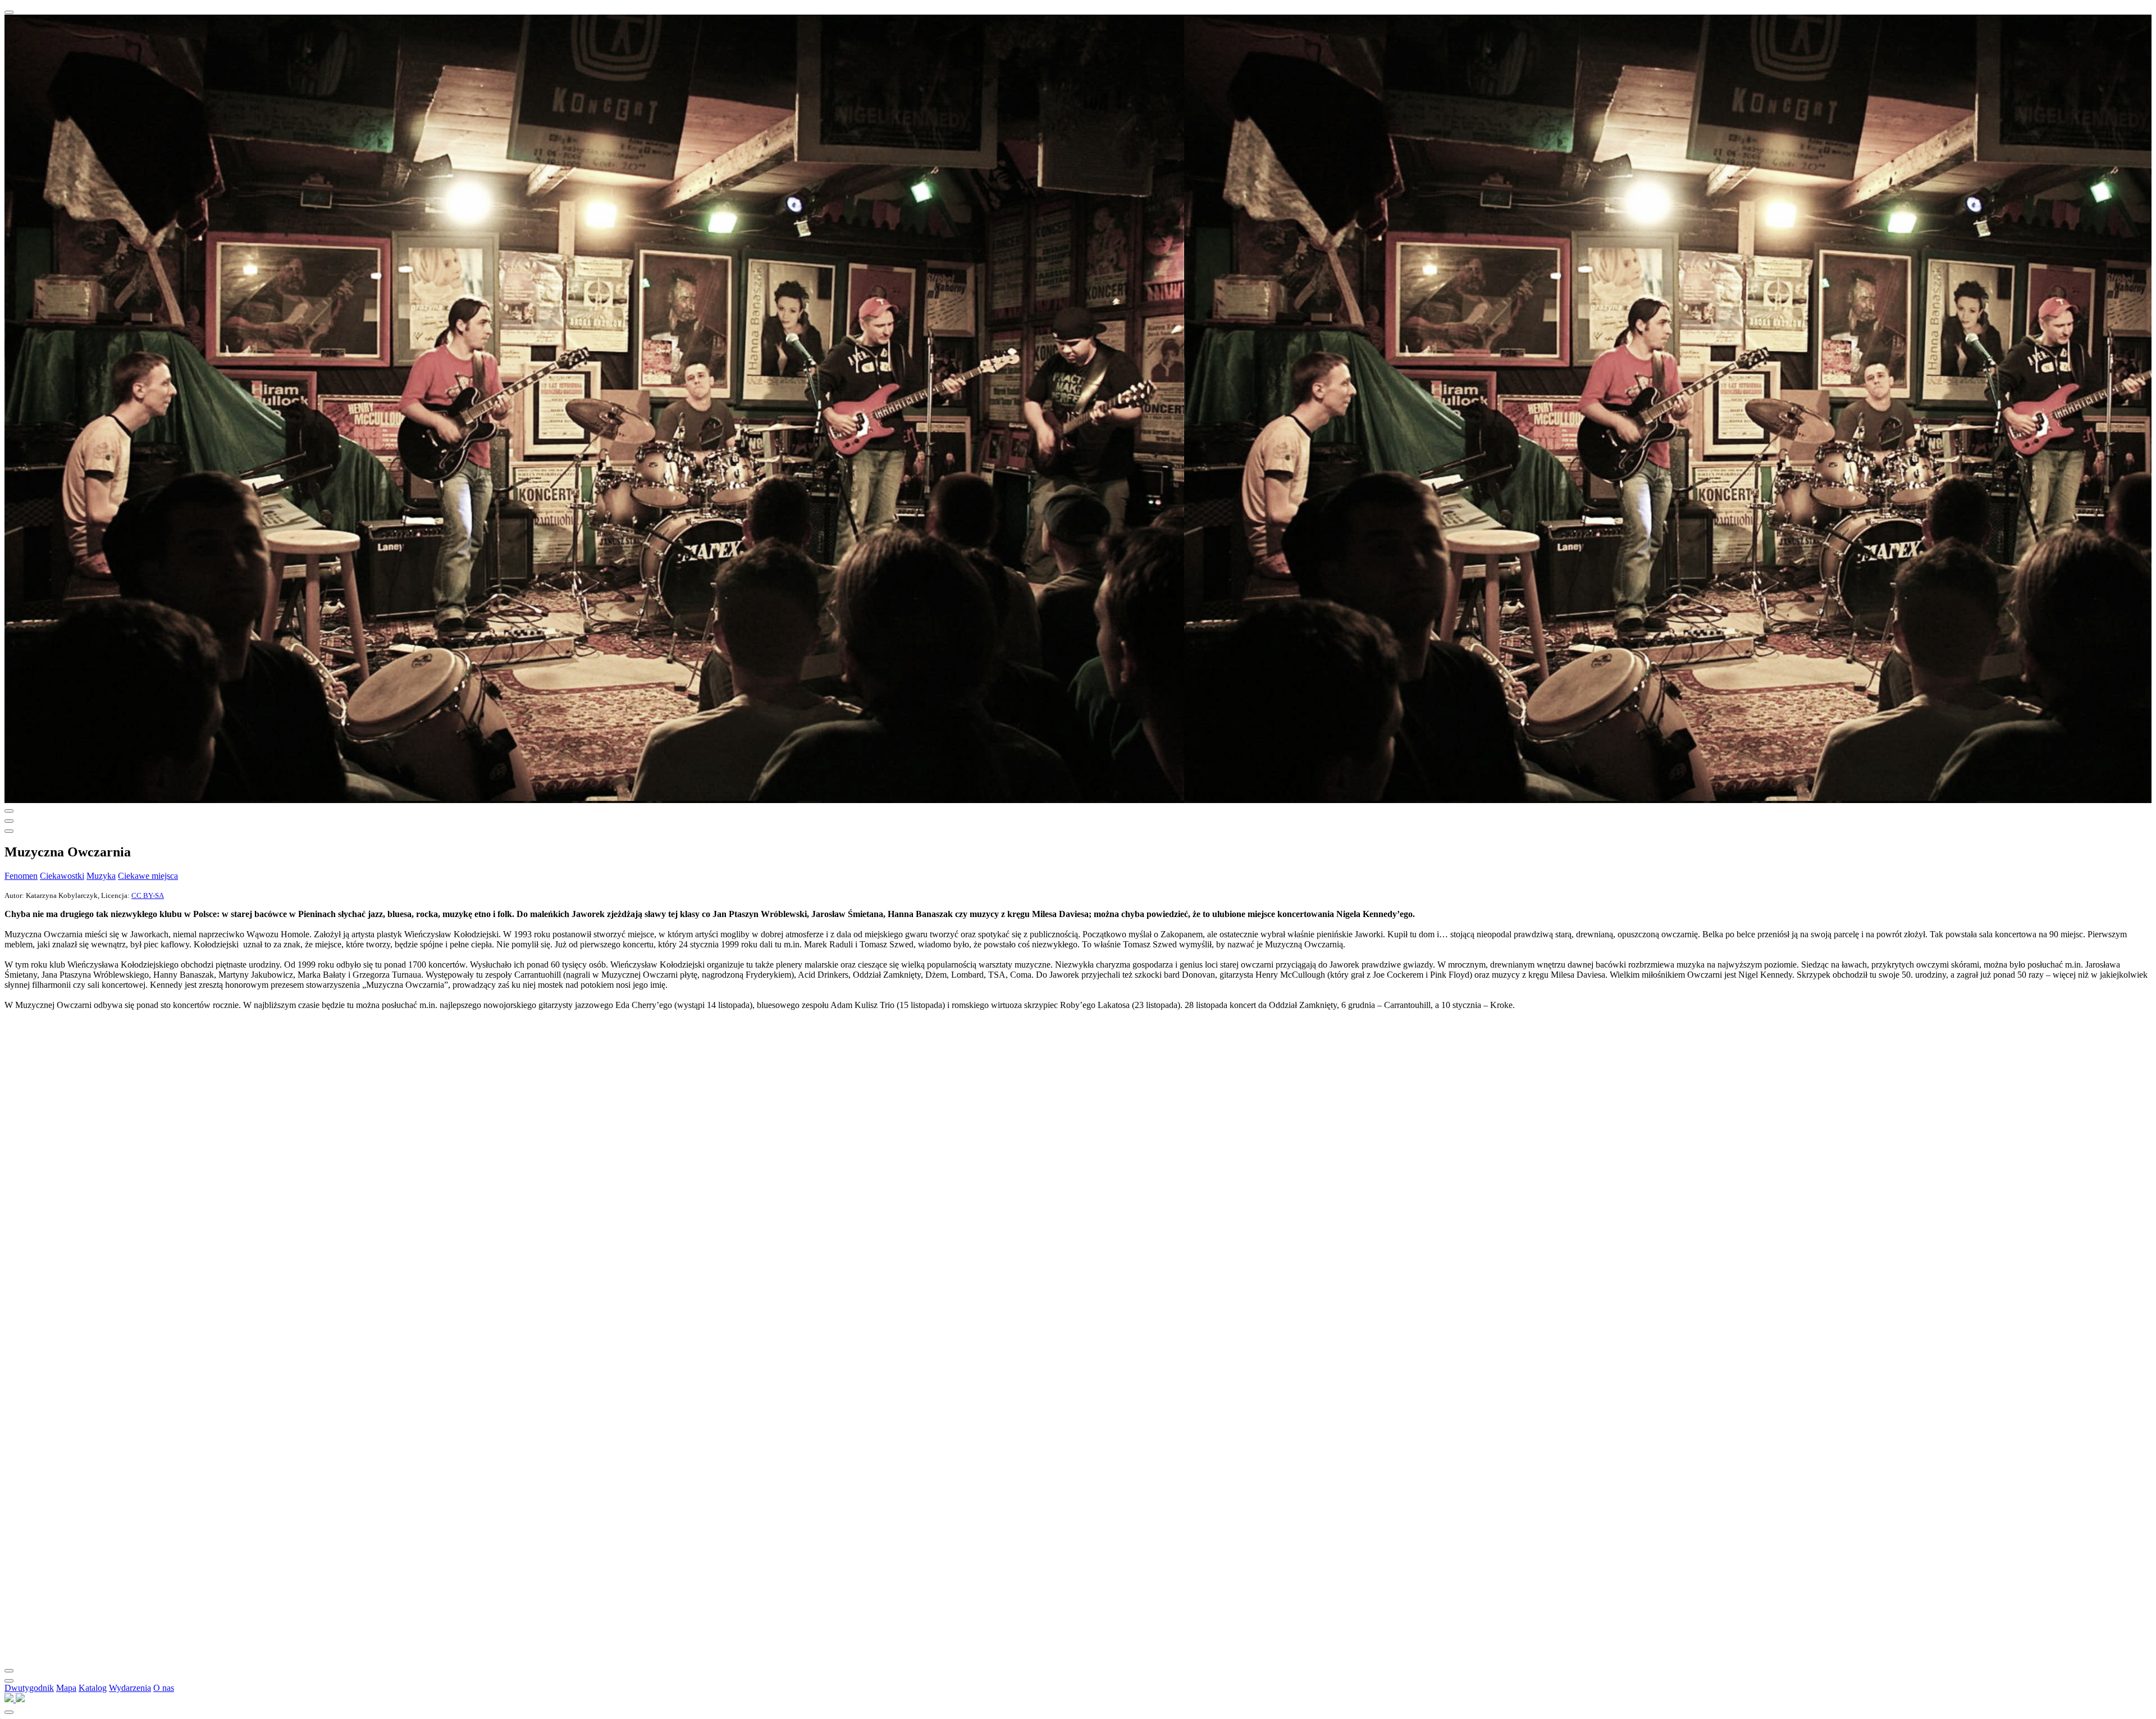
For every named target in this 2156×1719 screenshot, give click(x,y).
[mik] (10, 1699)
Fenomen (21, 876)
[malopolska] (20, 1699)
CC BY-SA (148, 895)
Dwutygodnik (29, 1688)
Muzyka (101, 876)
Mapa (66, 1688)
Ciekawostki (62, 876)
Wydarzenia (130, 1688)
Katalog (93, 1688)
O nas (164, 1688)
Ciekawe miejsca (148, 876)
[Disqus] (1078, 1210)
